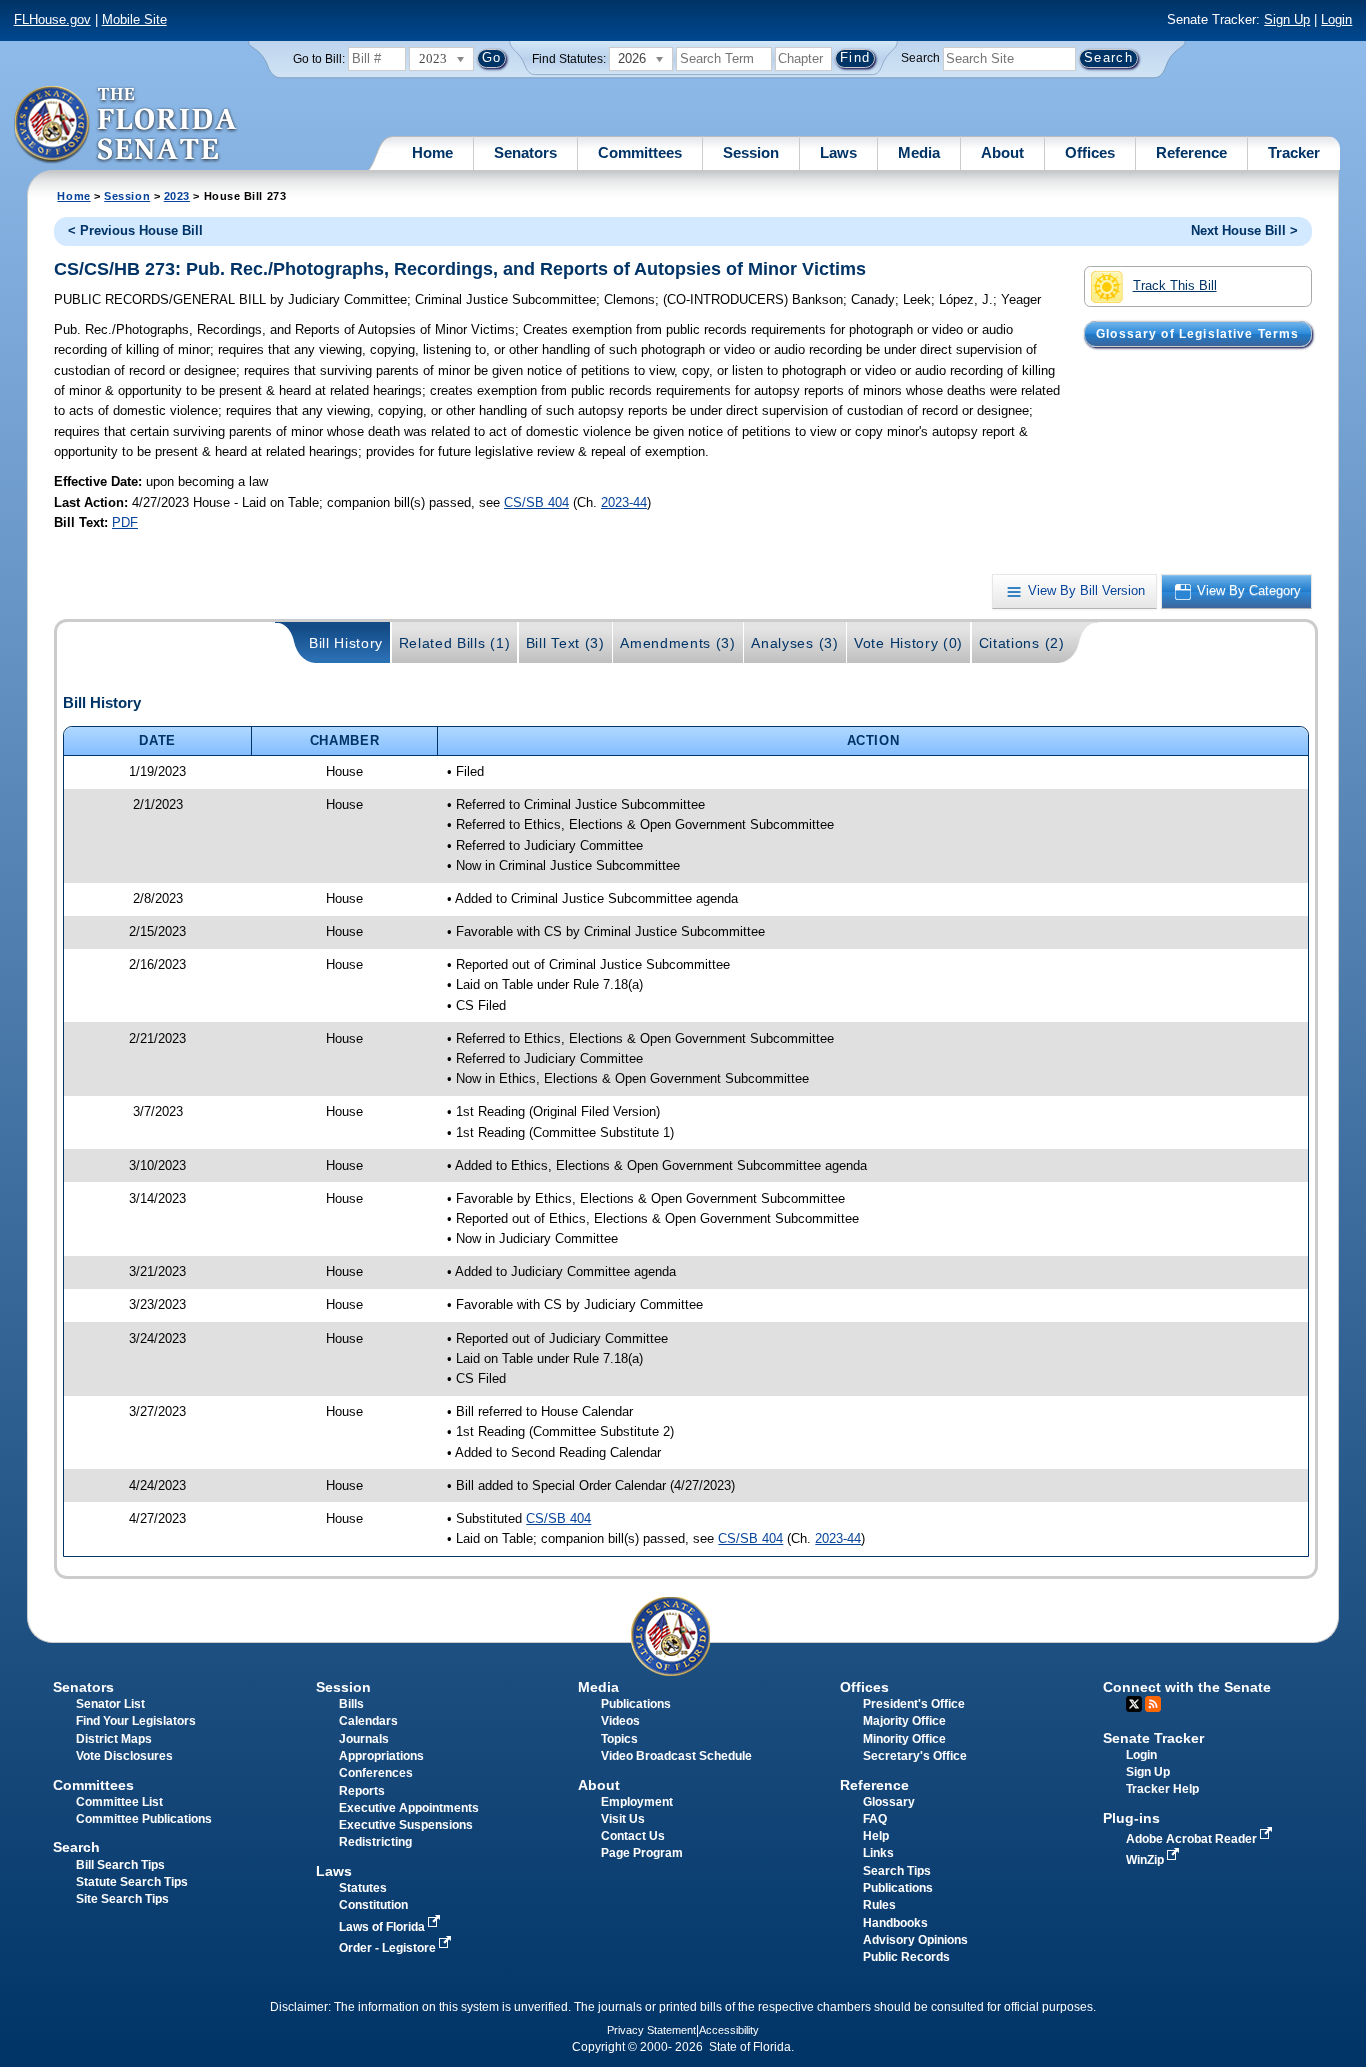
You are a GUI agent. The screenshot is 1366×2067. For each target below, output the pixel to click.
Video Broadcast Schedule (676, 1756)
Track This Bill (1175, 285)
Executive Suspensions (406, 1825)
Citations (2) (1022, 643)
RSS (1153, 1704)
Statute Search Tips (132, 1882)
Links (878, 1853)
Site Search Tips (122, 1899)
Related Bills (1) (455, 643)
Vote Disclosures (124, 1756)
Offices (1090, 152)
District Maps (114, 1739)
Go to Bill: (319, 59)
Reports (362, 1791)
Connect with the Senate (1187, 1687)
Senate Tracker (1153, 1738)
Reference (1191, 152)
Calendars (368, 1721)
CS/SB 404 (536, 502)
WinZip (1146, 1860)
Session (751, 152)
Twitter (1134, 1704)
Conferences (376, 1773)
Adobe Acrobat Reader (1193, 1839)
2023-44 (624, 502)
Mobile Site (134, 19)
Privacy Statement (651, 2030)
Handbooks (895, 1923)
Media (919, 152)
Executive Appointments (409, 1808)
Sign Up (1287, 19)
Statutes (363, 1888)
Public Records (906, 1957)
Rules (879, 1905)
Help (876, 1836)
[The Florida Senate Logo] (126, 125)
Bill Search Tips (120, 1865)
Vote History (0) (908, 643)
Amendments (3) (678, 643)
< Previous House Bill (135, 230)
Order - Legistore (389, 1948)
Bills (351, 1704)
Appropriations (381, 1756)
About (1002, 152)
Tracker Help (1162, 1789)
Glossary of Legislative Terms (1197, 334)
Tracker (1294, 152)
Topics (619, 1739)
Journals (364, 1739)
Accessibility (729, 2030)
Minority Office (904, 1739)
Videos (620, 1721)
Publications (636, 1704)
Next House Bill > (1244, 230)
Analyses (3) (794, 643)
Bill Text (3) (565, 643)
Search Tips (897, 1871)
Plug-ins (1131, 1818)
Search (920, 58)
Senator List (110, 1704)
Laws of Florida (383, 1927)
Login (1336, 19)
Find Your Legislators (136, 1721)
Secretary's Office (915, 1756)
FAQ (875, 1819)
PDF (125, 522)
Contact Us (633, 1836)
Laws (838, 152)
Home (432, 152)
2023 (177, 196)
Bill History (346, 643)
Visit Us (623, 1819)
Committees (640, 152)
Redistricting (375, 1842)
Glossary (889, 1802)
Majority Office (904, 1721)
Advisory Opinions (915, 1940)
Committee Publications (144, 1819)
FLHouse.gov (52, 19)
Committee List (119, 1802)
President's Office (914, 1704)
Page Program (642, 1853)
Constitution (373, 1905)
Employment (637, 1802)
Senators (525, 152)
